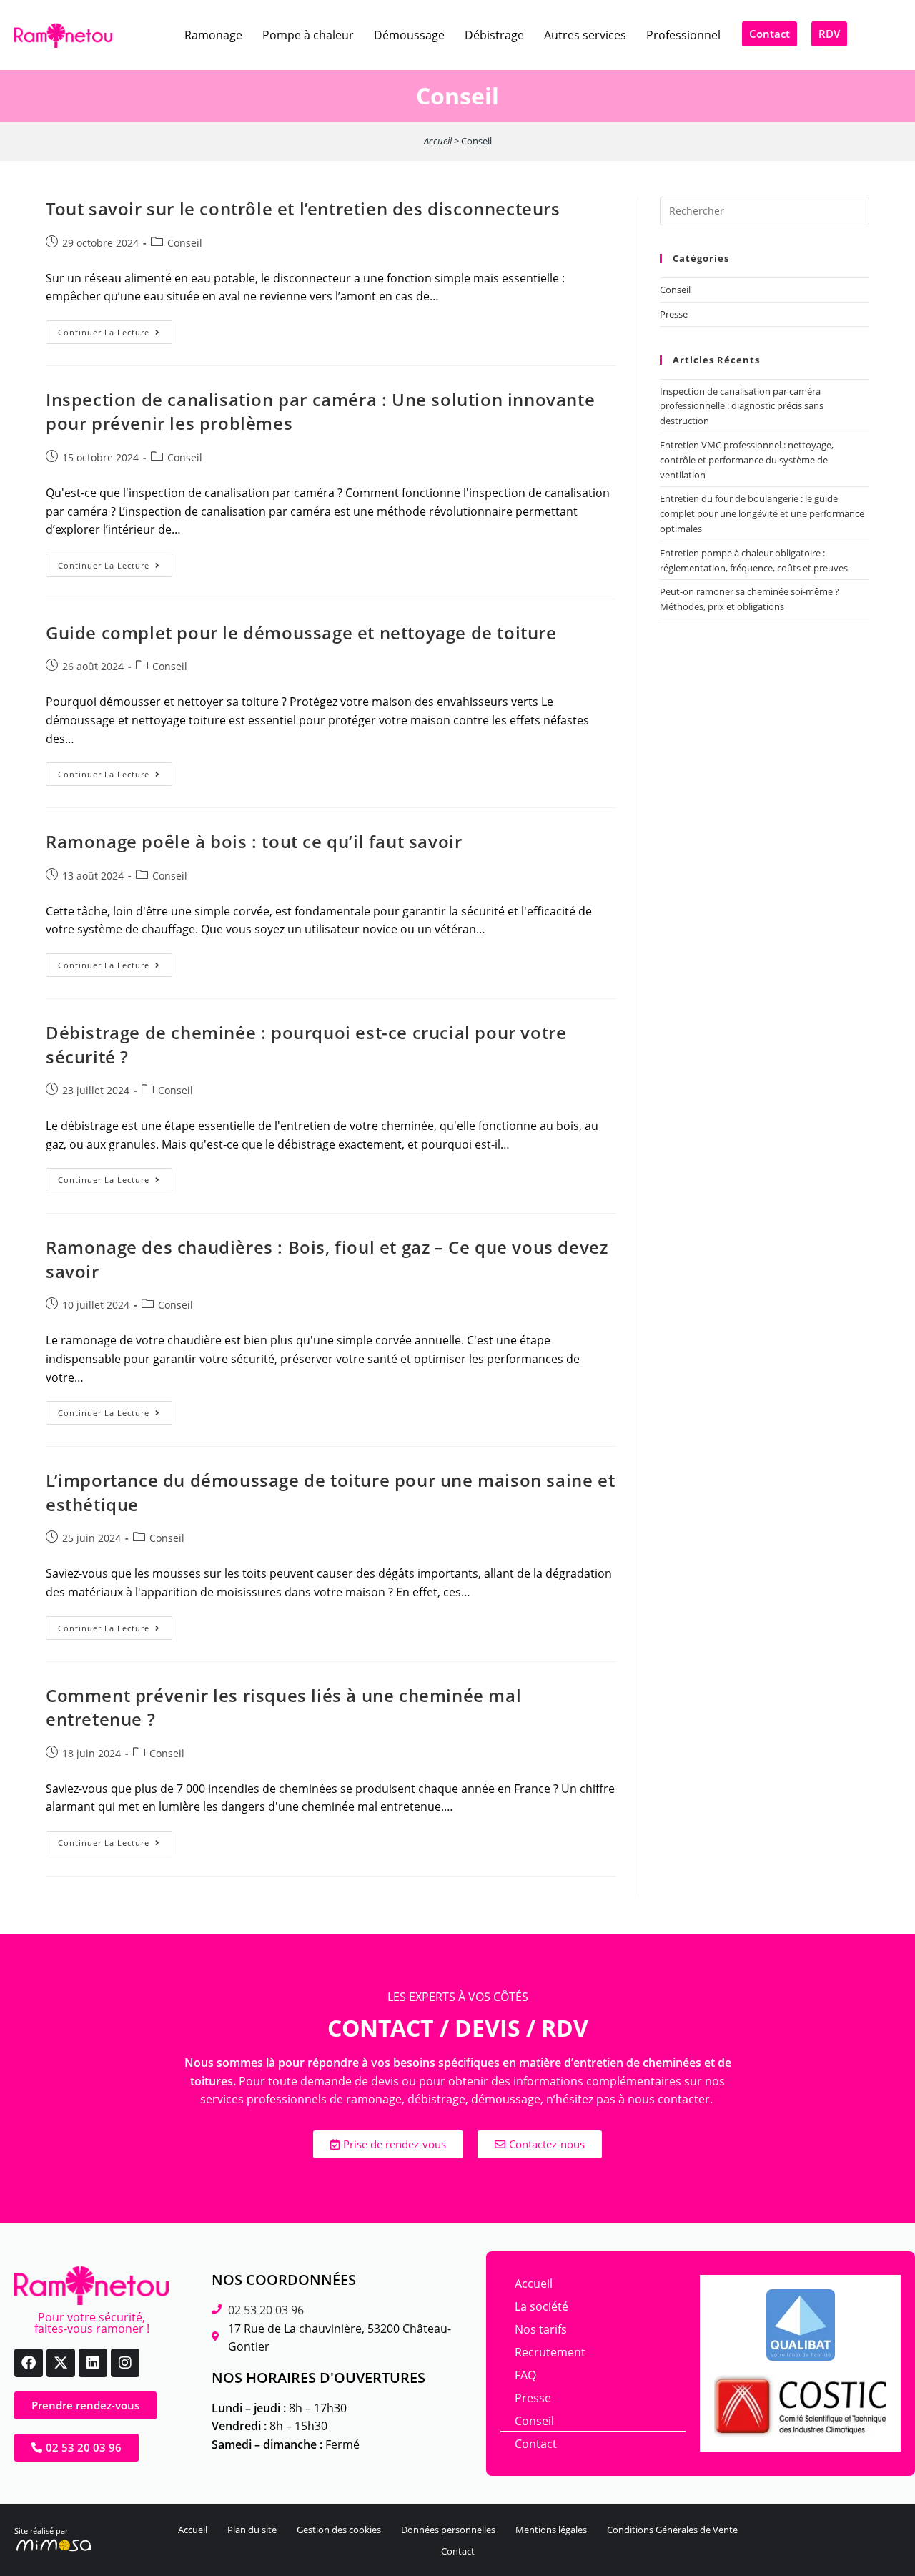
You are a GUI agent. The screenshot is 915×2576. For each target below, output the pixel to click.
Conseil (185, 243)
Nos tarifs (541, 2329)
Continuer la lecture (115, 329)
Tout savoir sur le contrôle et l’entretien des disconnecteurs (303, 208)
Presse (674, 314)
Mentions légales (551, 2530)
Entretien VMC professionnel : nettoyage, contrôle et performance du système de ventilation (747, 460)
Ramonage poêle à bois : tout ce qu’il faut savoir (254, 841)
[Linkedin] (93, 2363)
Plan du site (252, 2530)
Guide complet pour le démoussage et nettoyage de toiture (301, 633)
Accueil (438, 141)
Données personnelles (448, 2530)
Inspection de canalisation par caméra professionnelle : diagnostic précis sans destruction (742, 406)
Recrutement (550, 2352)
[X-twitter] (61, 2363)
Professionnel (683, 35)
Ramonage (213, 35)
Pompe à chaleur (308, 35)
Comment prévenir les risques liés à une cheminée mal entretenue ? (283, 1707)
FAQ (525, 2375)
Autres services (585, 35)
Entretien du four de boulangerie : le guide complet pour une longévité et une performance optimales (762, 513)
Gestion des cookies (339, 2530)
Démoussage (409, 35)
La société (541, 2306)
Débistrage (494, 35)
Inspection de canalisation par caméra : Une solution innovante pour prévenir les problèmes (320, 412)
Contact (536, 2444)
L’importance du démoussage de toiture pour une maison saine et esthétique (330, 1492)
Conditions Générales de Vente (672, 2530)
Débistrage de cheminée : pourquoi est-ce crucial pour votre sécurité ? (306, 1044)
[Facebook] (29, 2363)
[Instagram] (125, 2363)
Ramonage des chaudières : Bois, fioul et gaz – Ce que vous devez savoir (327, 1259)
